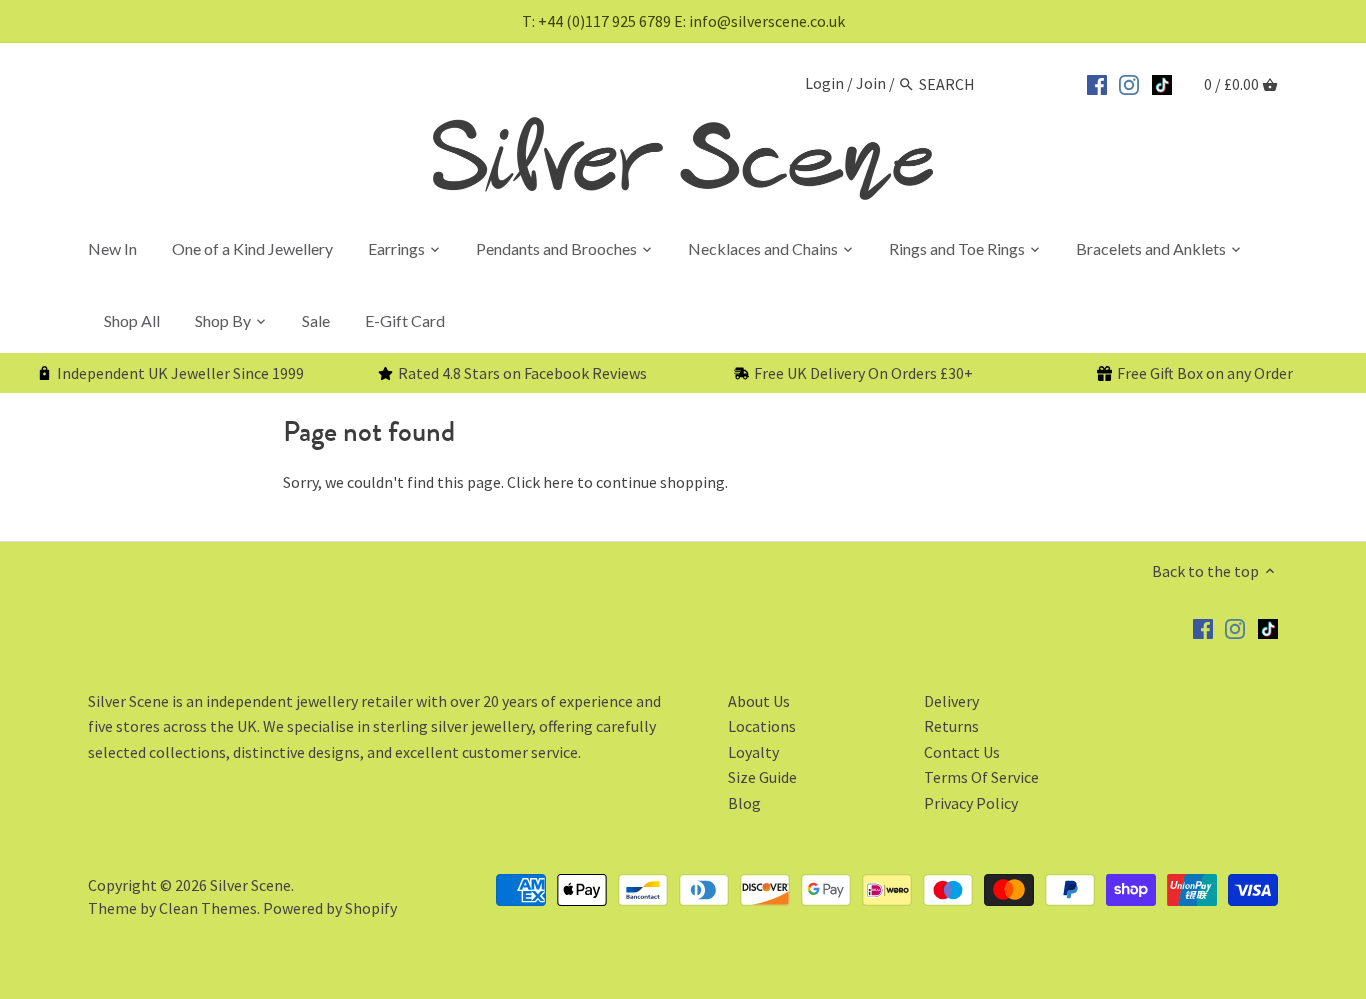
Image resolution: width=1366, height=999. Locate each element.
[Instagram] (1129, 82)
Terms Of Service (981, 777)
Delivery (951, 701)
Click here (540, 482)
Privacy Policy (971, 803)
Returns (951, 726)
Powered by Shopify (330, 908)
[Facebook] (1097, 82)
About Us (759, 701)
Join (871, 84)
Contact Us (962, 752)
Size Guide (762, 777)
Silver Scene (250, 885)
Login (824, 84)
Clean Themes (208, 908)
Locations (762, 726)
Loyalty (753, 752)
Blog (744, 803)
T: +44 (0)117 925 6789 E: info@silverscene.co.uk (683, 21)
